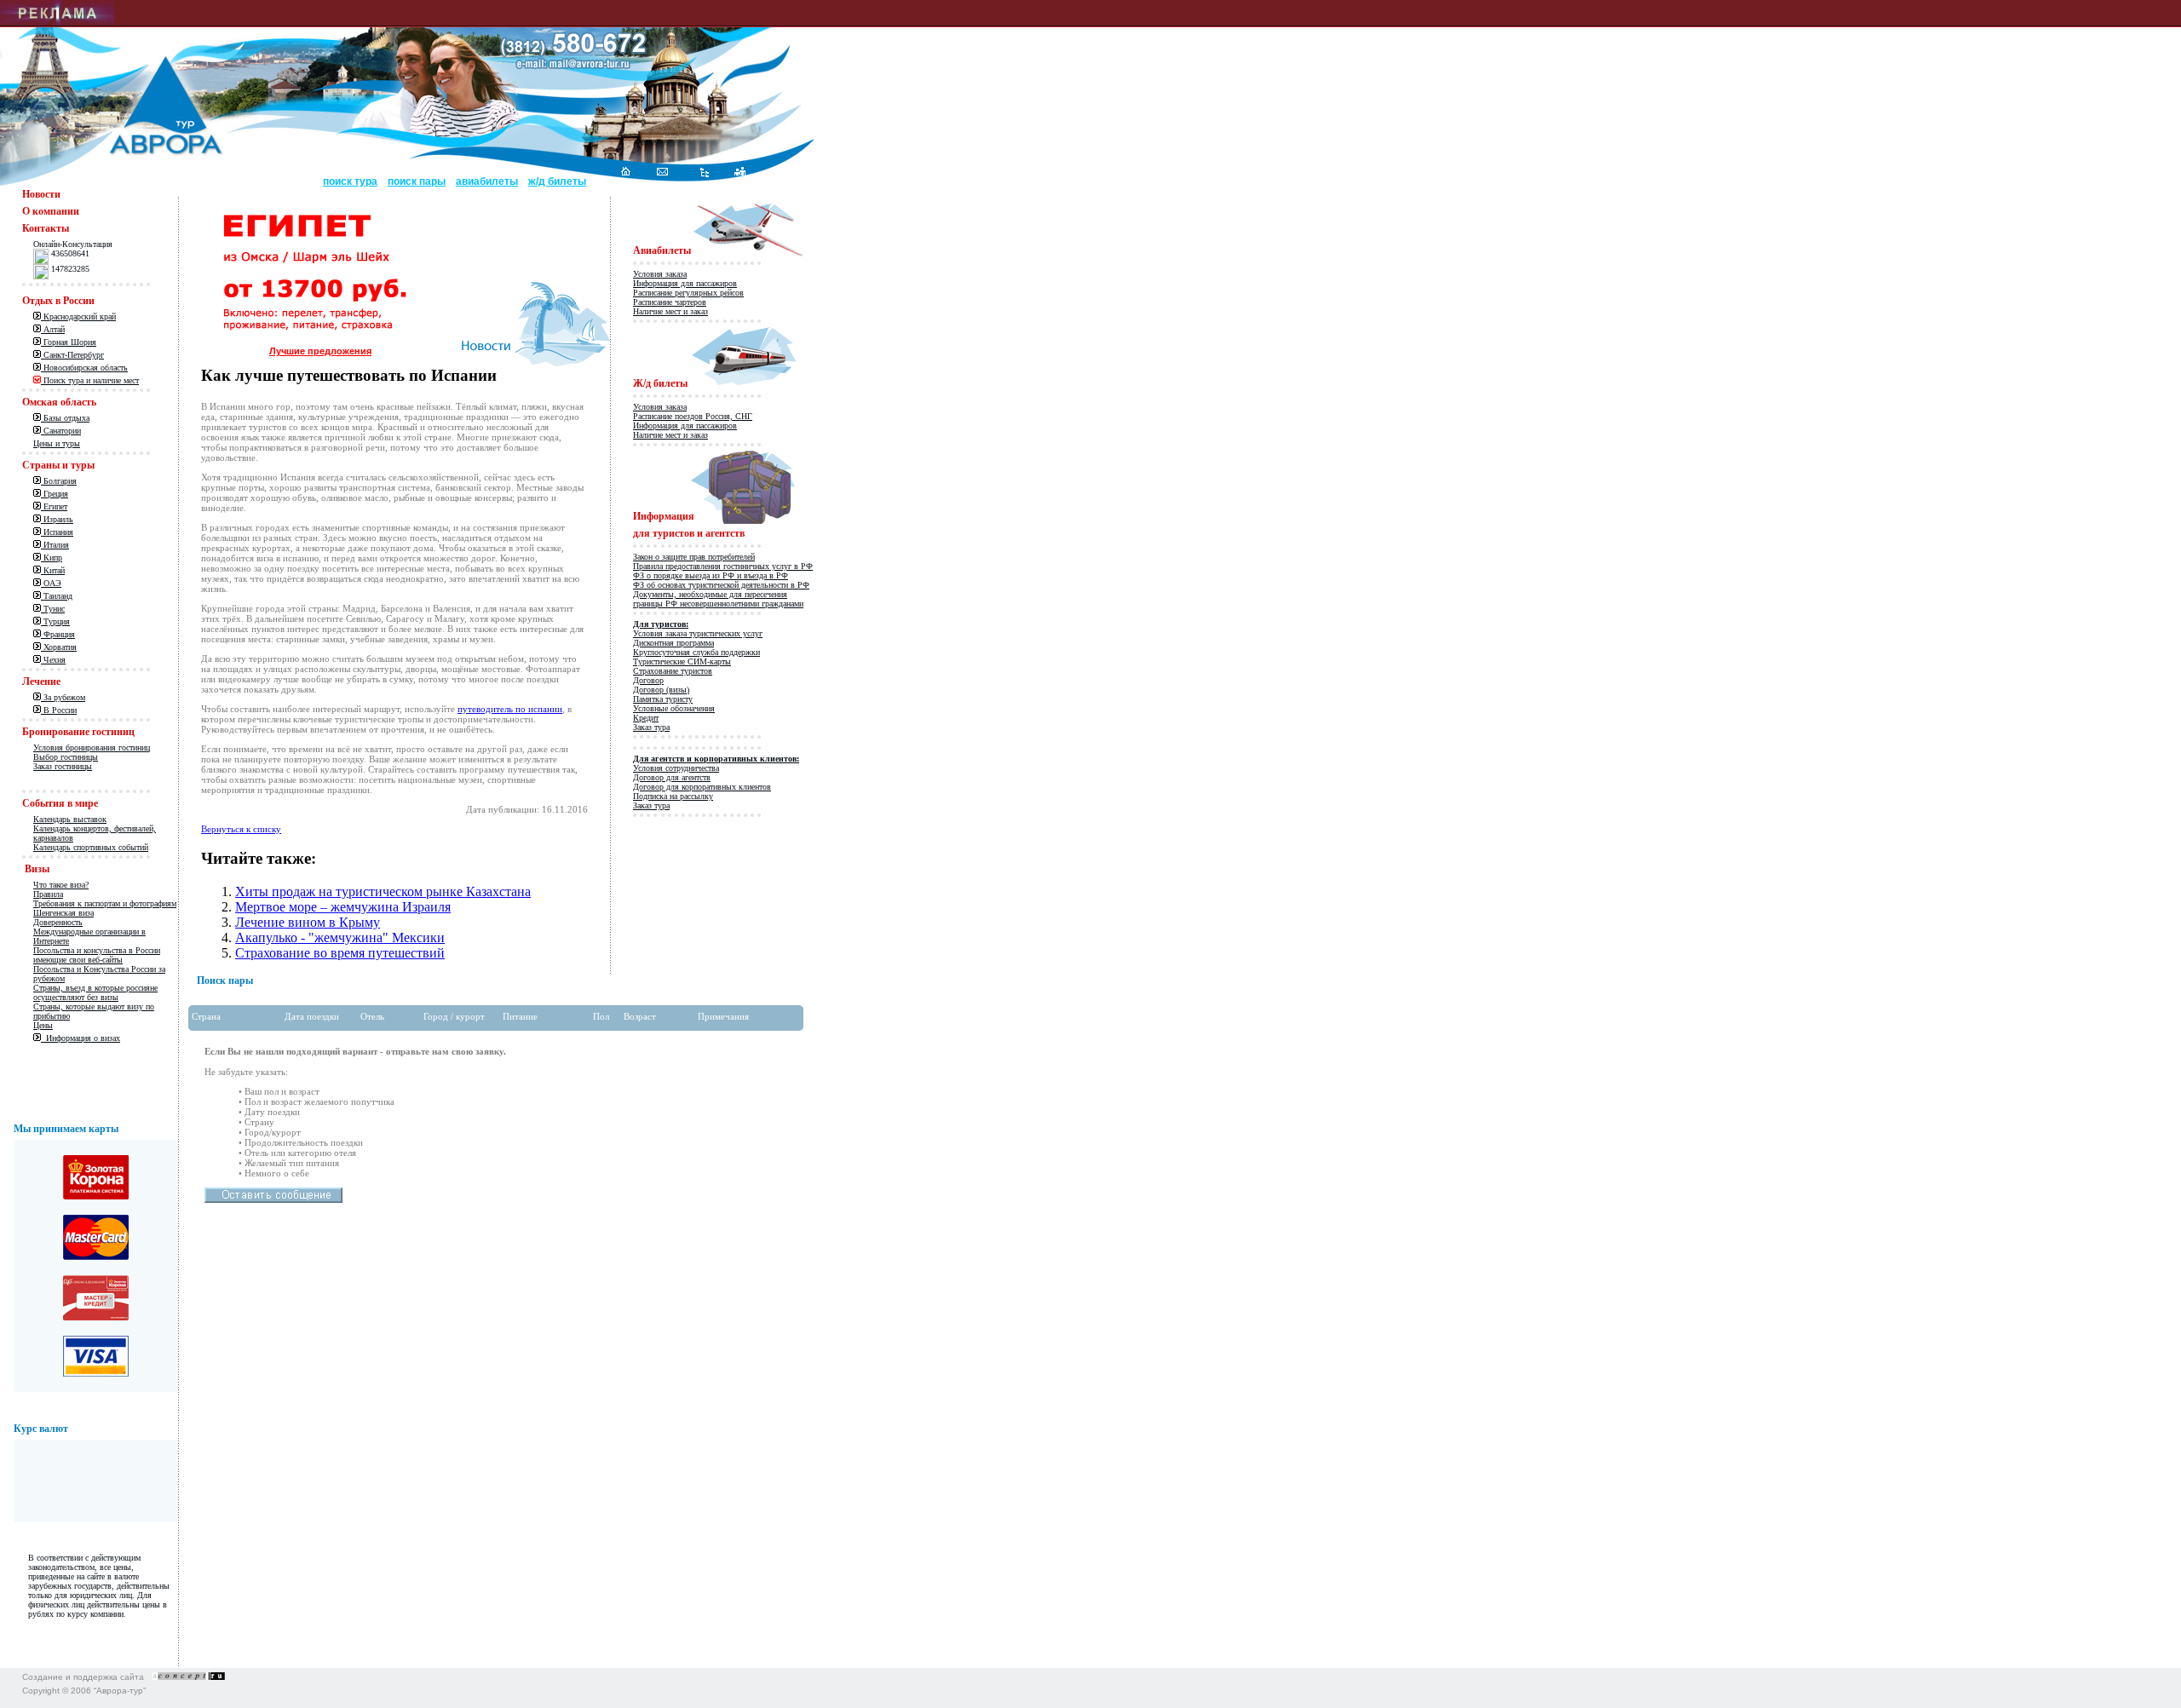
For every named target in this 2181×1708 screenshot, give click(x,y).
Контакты (46, 228)
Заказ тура (651, 727)
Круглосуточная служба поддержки (696, 652)
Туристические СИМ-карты (682, 661)
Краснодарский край (78, 316)
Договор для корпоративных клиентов (702, 787)
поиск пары (417, 181)
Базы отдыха (65, 418)
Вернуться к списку (241, 829)
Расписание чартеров (670, 302)
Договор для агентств (672, 777)
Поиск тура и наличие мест (90, 380)
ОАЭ (51, 583)
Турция (55, 621)
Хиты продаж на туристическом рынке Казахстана (383, 891)
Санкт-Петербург (72, 355)
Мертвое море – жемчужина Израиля (343, 907)
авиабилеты (487, 181)
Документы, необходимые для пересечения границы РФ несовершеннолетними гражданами (718, 599)
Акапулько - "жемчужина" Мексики (340, 937)
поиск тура (350, 181)
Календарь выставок (70, 819)
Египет (54, 506)
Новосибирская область (84, 368)
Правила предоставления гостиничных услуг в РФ (723, 566)
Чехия (53, 660)
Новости (41, 194)
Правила (48, 894)
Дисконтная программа (673, 643)
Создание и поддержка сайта (83, 1677)
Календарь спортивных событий (91, 847)
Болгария (59, 481)
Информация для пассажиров (685, 283)
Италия (55, 545)
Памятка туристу (663, 699)
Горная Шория (69, 342)
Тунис (53, 609)
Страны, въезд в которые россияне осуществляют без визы (95, 992)
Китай (53, 570)
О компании (51, 211)
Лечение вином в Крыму (308, 922)
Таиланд (57, 596)
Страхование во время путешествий (340, 953)
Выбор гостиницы (66, 757)
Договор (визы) (661, 690)
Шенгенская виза (63, 913)
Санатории (61, 431)
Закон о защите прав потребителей (694, 557)
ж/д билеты (557, 181)
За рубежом (63, 697)
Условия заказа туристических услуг (698, 633)
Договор (648, 680)
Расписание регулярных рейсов (688, 293)
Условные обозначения (674, 708)
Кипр (52, 558)
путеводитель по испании (510, 709)
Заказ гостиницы (63, 766)
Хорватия (59, 647)
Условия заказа (660, 274)
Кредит (646, 718)
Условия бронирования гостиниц (92, 748)
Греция (55, 494)
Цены (43, 1025)
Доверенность (58, 922)
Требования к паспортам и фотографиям (105, 903)
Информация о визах (81, 1038)
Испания (57, 532)
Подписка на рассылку (673, 796)
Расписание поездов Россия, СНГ (693, 416)
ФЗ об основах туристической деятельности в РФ (721, 585)
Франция (58, 634)
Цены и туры (57, 443)
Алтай (53, 329)
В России (59, 710)
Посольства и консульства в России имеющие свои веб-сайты (97, 955)
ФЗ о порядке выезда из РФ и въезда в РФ (711, 575)
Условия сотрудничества (676, 768)
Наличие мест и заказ (670, 311)
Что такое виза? (61, 885)
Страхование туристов (673, 671)
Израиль (57, 519)
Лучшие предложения (320, 351)
